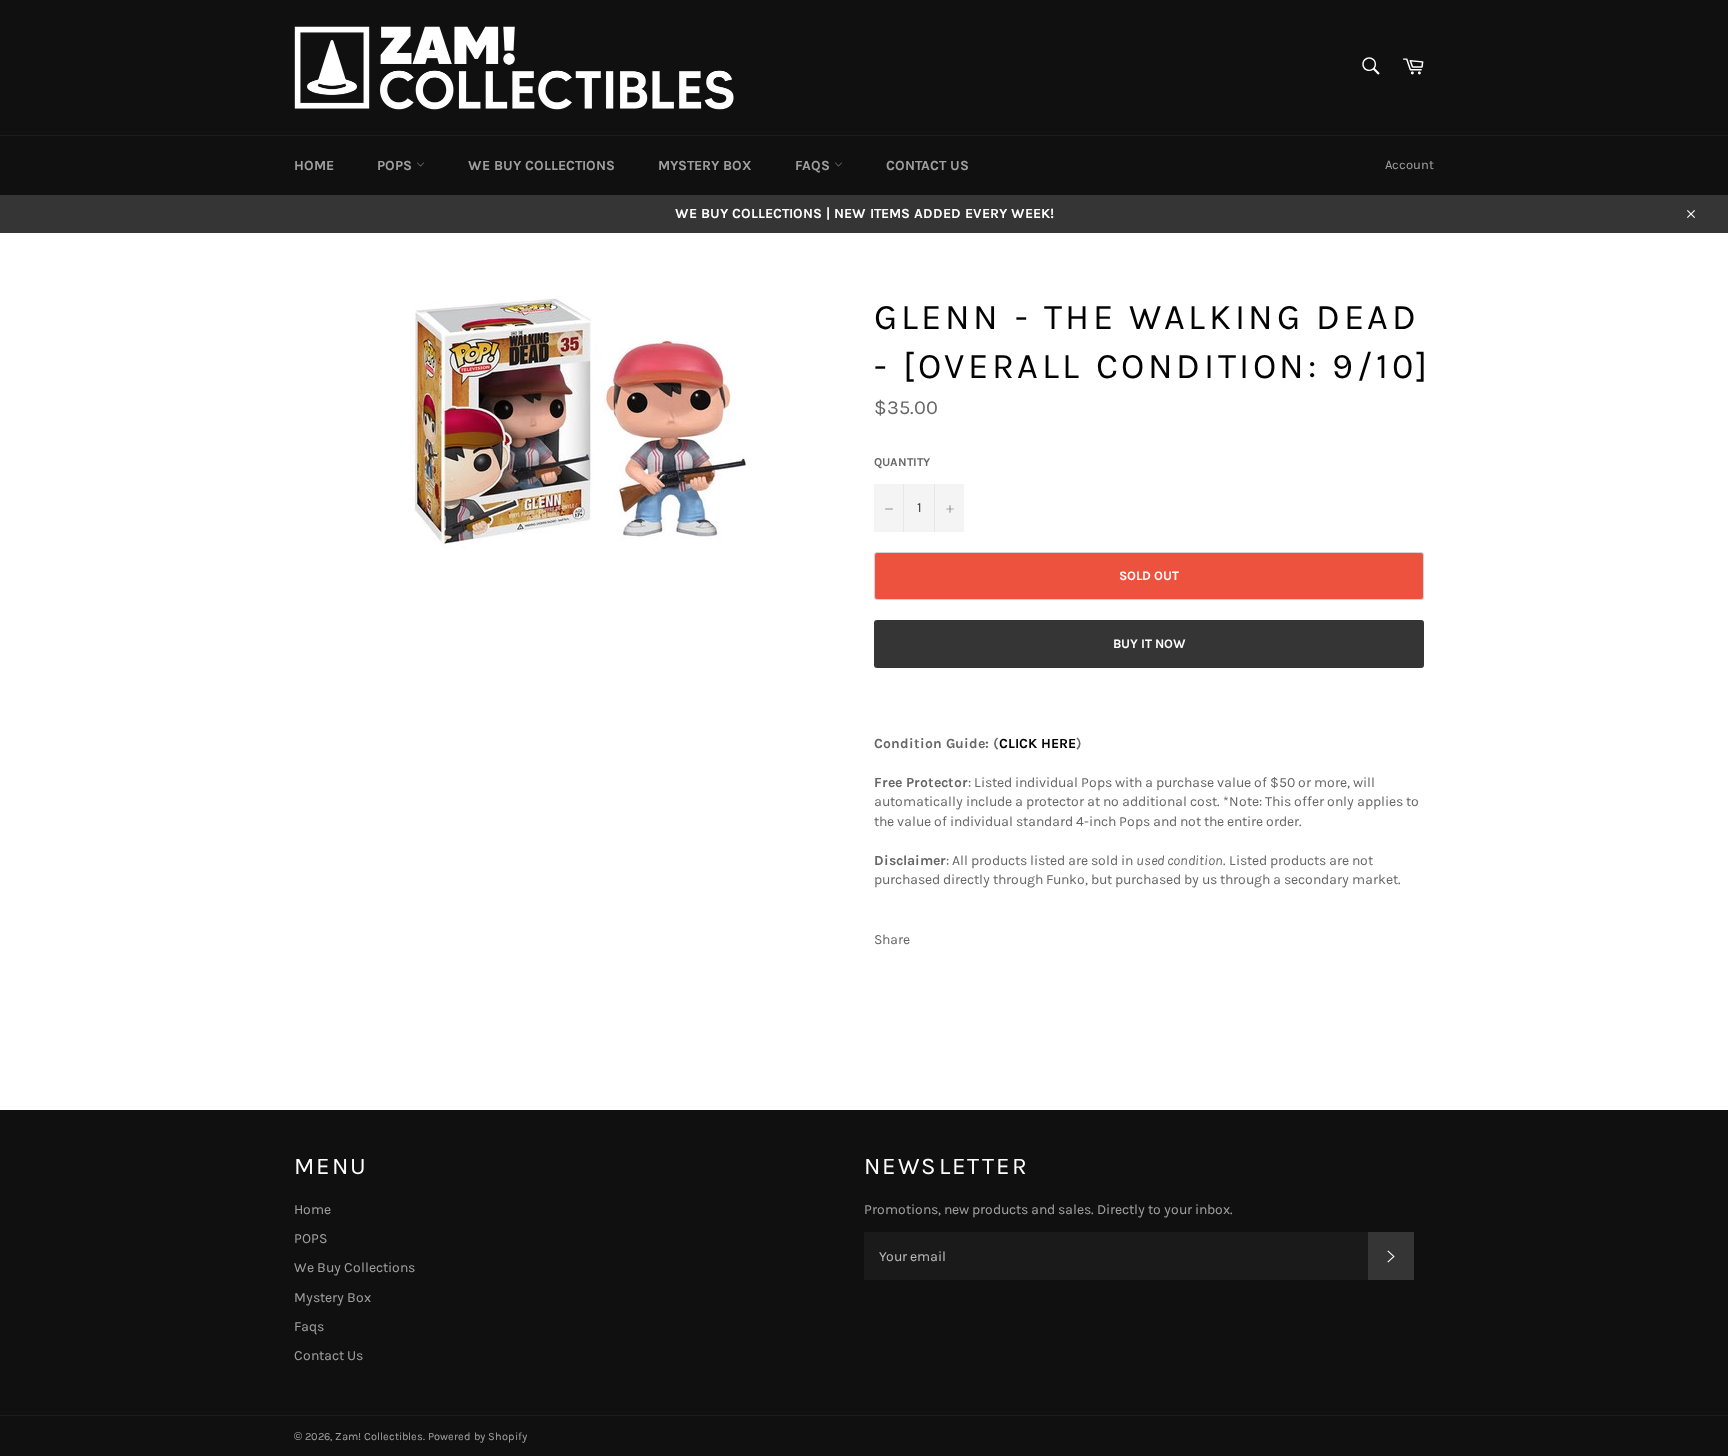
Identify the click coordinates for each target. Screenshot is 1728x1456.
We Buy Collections (541, 165)
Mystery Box (705, 165)
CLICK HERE (1037, 743)
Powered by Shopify (477, 1436)
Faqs (814, 165)
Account (1409, 164)
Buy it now (1149, 643)
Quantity (902, 462)
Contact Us (927, 165)
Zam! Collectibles (379, 1436)
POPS (396, 165)
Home (314, 165)
